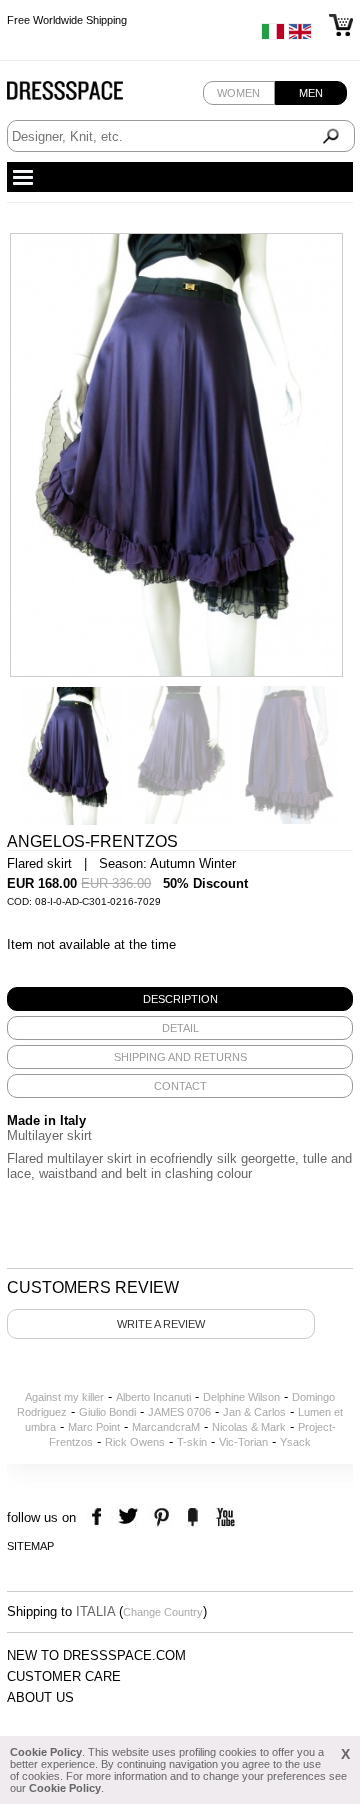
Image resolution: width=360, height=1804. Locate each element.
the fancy (192, 1517)
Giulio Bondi (107, 1412)
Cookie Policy (46, 1752)
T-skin (192, 1442)
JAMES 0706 (179, 1412)
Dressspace (84, 95)
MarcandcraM (166, 1427)
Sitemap (30, 1546)
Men (311, 93)
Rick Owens (135, 1442)
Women (238, 93)
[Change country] (273, 36)
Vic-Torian (243, 1442)
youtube (223, 1517)
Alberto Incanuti (153, 1397)
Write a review (161, 1324)
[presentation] (180, 999)
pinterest (161, 1517)
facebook (99, 1517)
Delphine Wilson (241, 1397)
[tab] (180, 999)
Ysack (295, 1442)
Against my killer (64, 1397)
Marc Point (94, 1427)
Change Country (163, 1612)
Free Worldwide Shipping (67, 20)
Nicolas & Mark (249, 1427)
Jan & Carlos (254, 1412)
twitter (130, 1517)
